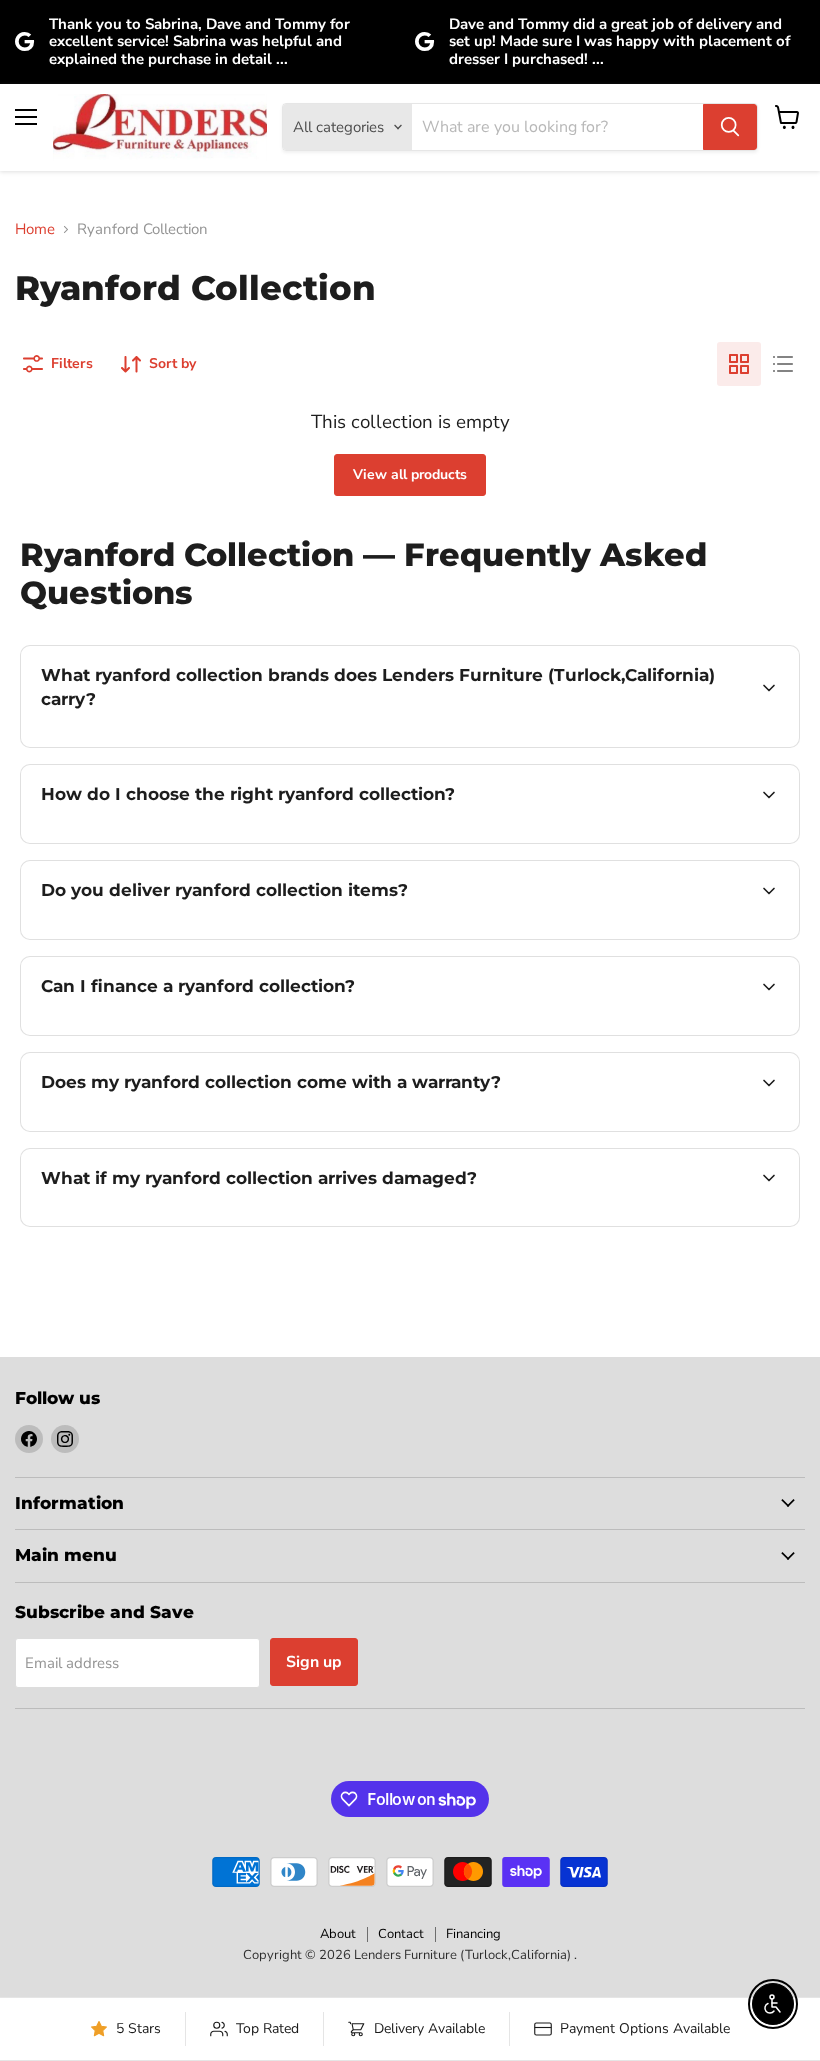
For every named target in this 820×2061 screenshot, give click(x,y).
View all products (410, 474)
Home (35, 229)
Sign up (314, 1662)
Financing (473, 1934)
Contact (401, 1934)
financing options (191, 1033)
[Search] (730, 127)
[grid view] (739, 364)
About (338, 1934)
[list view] (783, 364)
